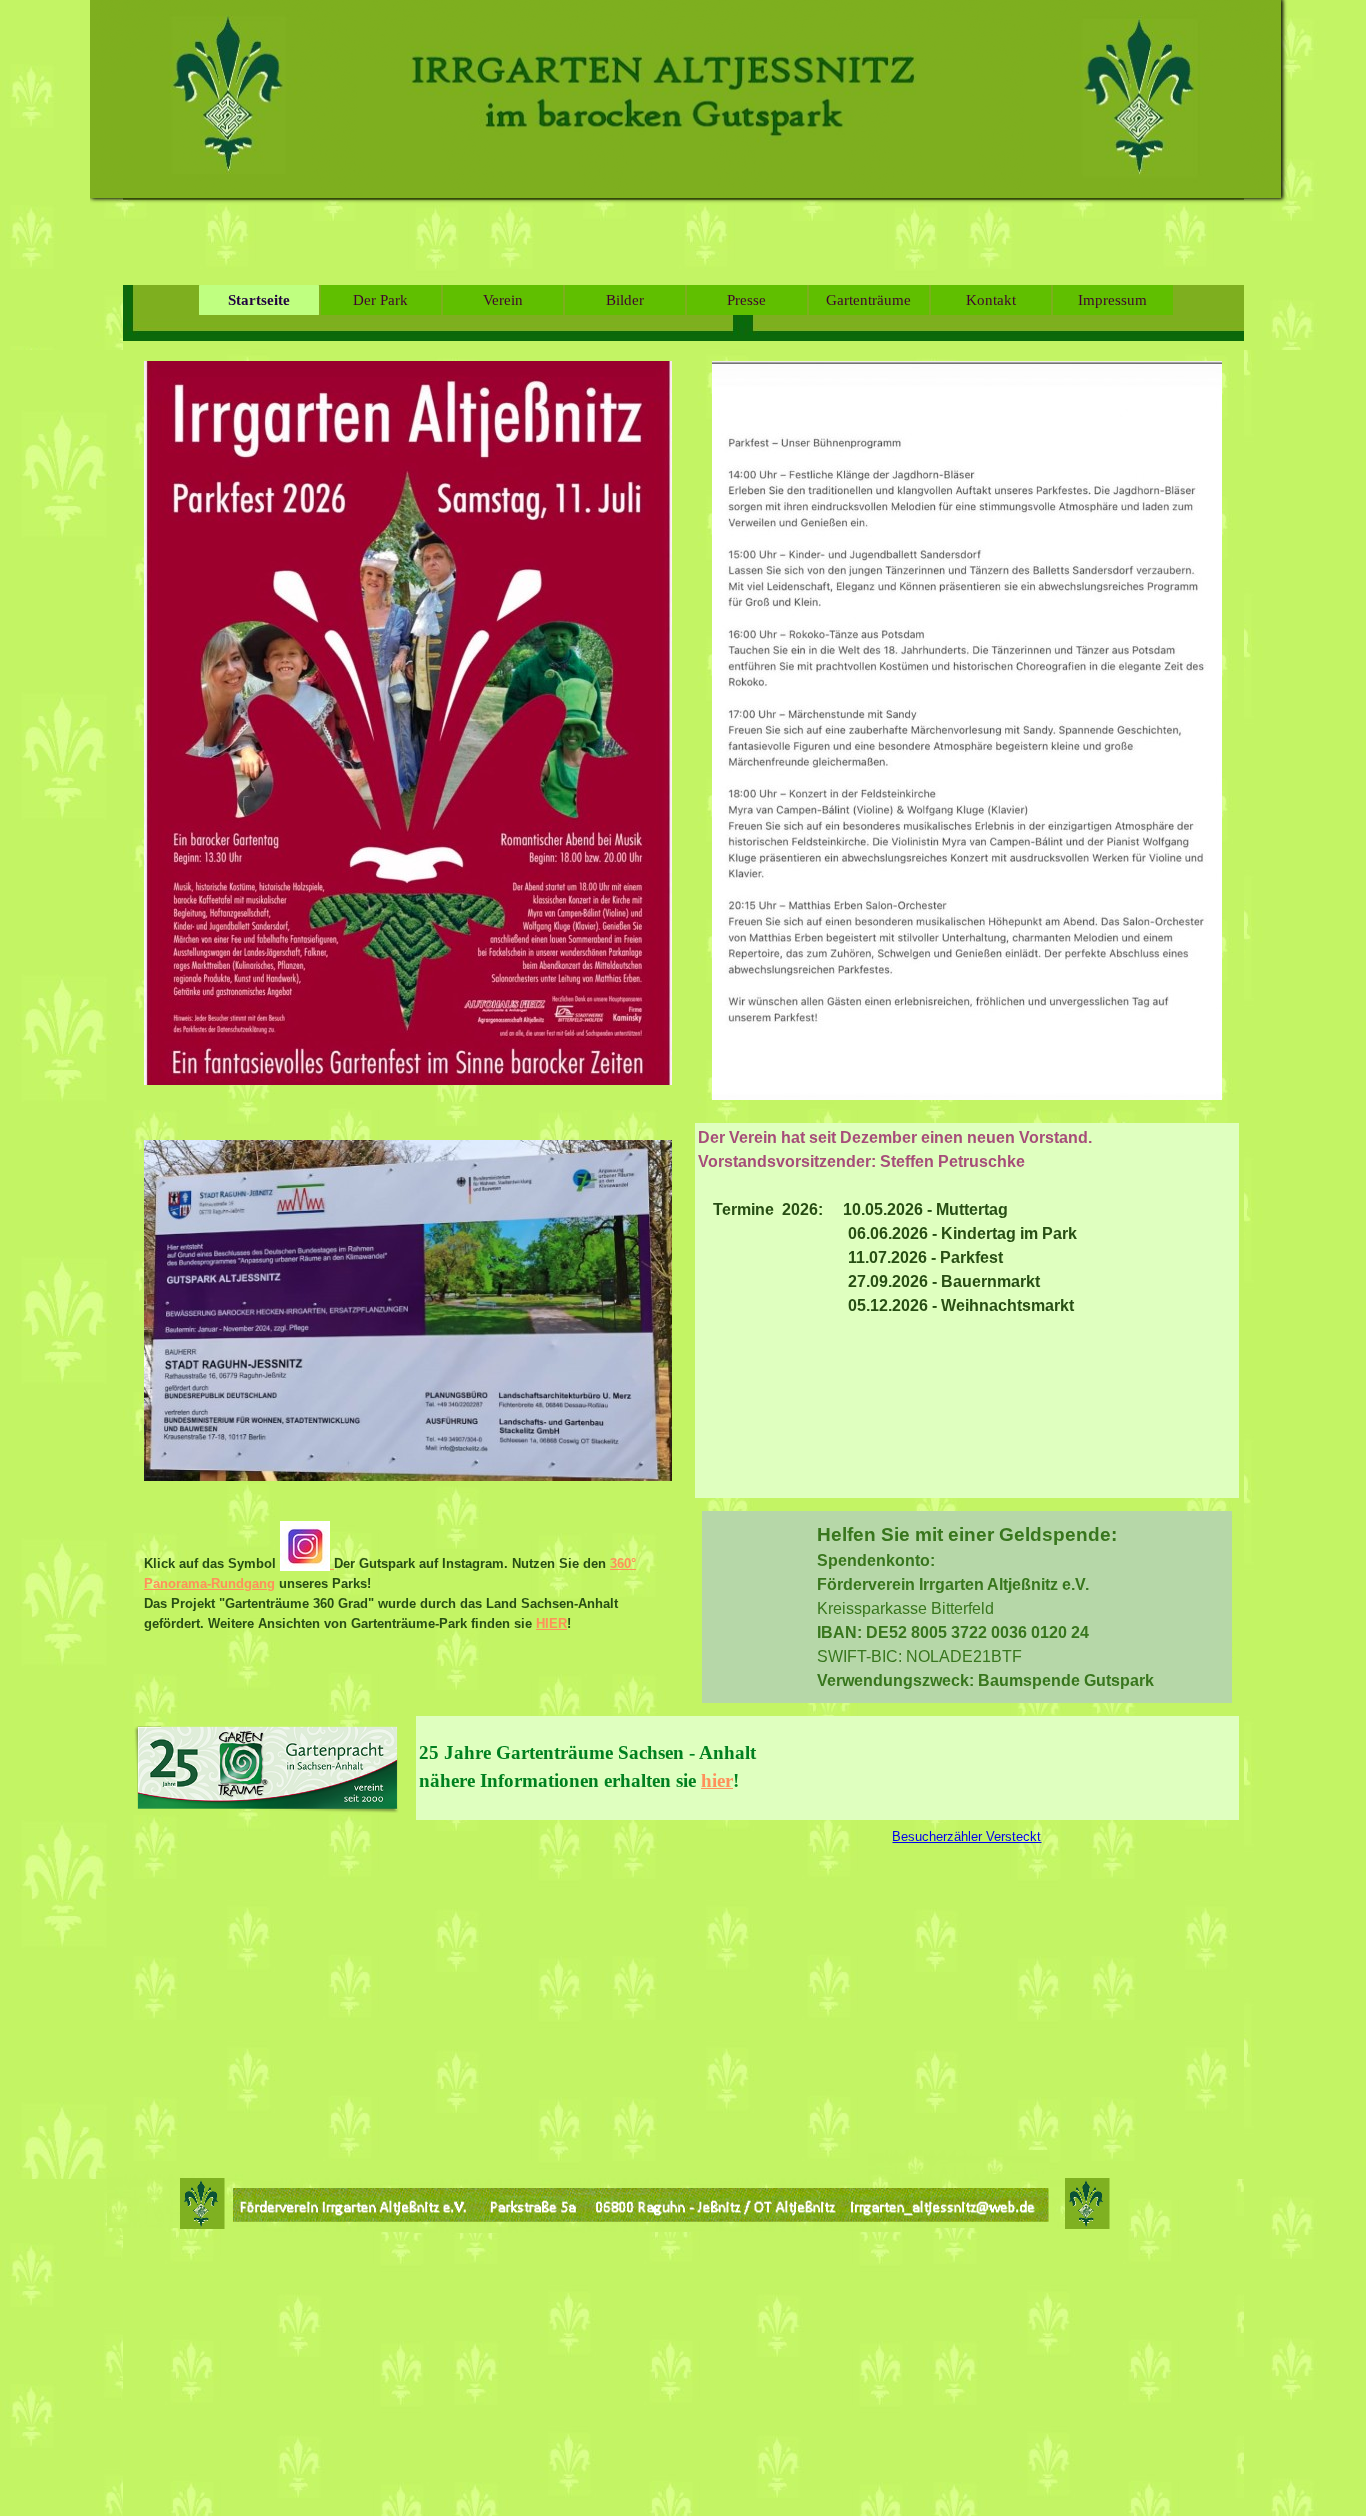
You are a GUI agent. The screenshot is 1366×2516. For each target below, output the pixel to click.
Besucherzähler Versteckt (966, 1836)
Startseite (259, 300)
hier (717, 1780)
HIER (551, 1623)
